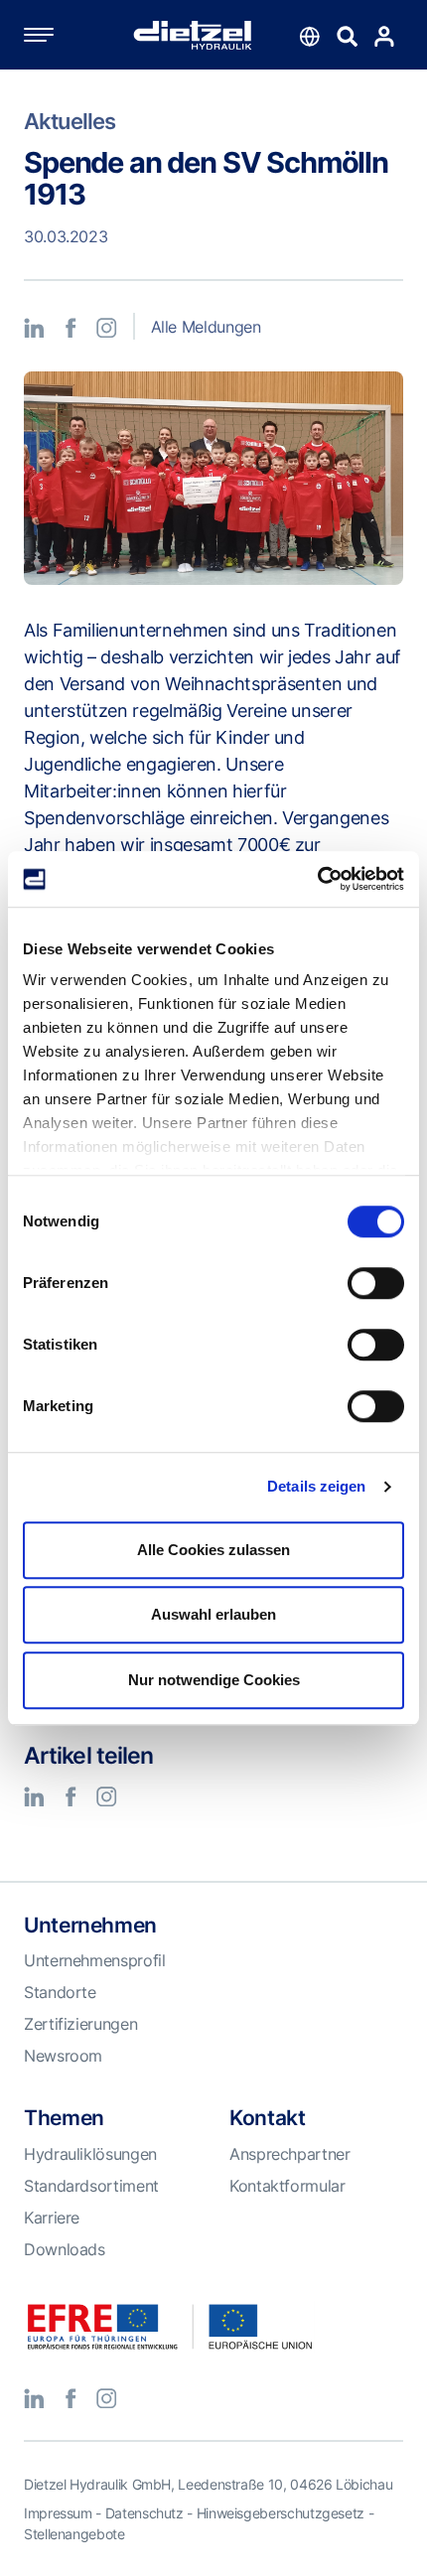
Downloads (65, 2249)
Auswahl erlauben (213, 1614)
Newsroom (63, 2056)
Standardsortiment (91, 2186)
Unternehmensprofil (95, 1960)
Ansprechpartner (290, 2154)
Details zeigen (316, 1486)
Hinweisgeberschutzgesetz (281, 2513)
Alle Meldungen (206, 327)
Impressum (58, 2513)
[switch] (376, 1283)
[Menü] (59, 35)
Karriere (52, 2218)
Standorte (60, 1992)
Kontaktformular (287, 2186)
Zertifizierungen (80, 2024)
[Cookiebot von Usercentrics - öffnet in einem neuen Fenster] (317, 879)
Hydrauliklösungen (90, 2154)
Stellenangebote (74, 2534)
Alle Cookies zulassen (213, 1550)
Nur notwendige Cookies (214, 1680)
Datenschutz (144, 2513)
